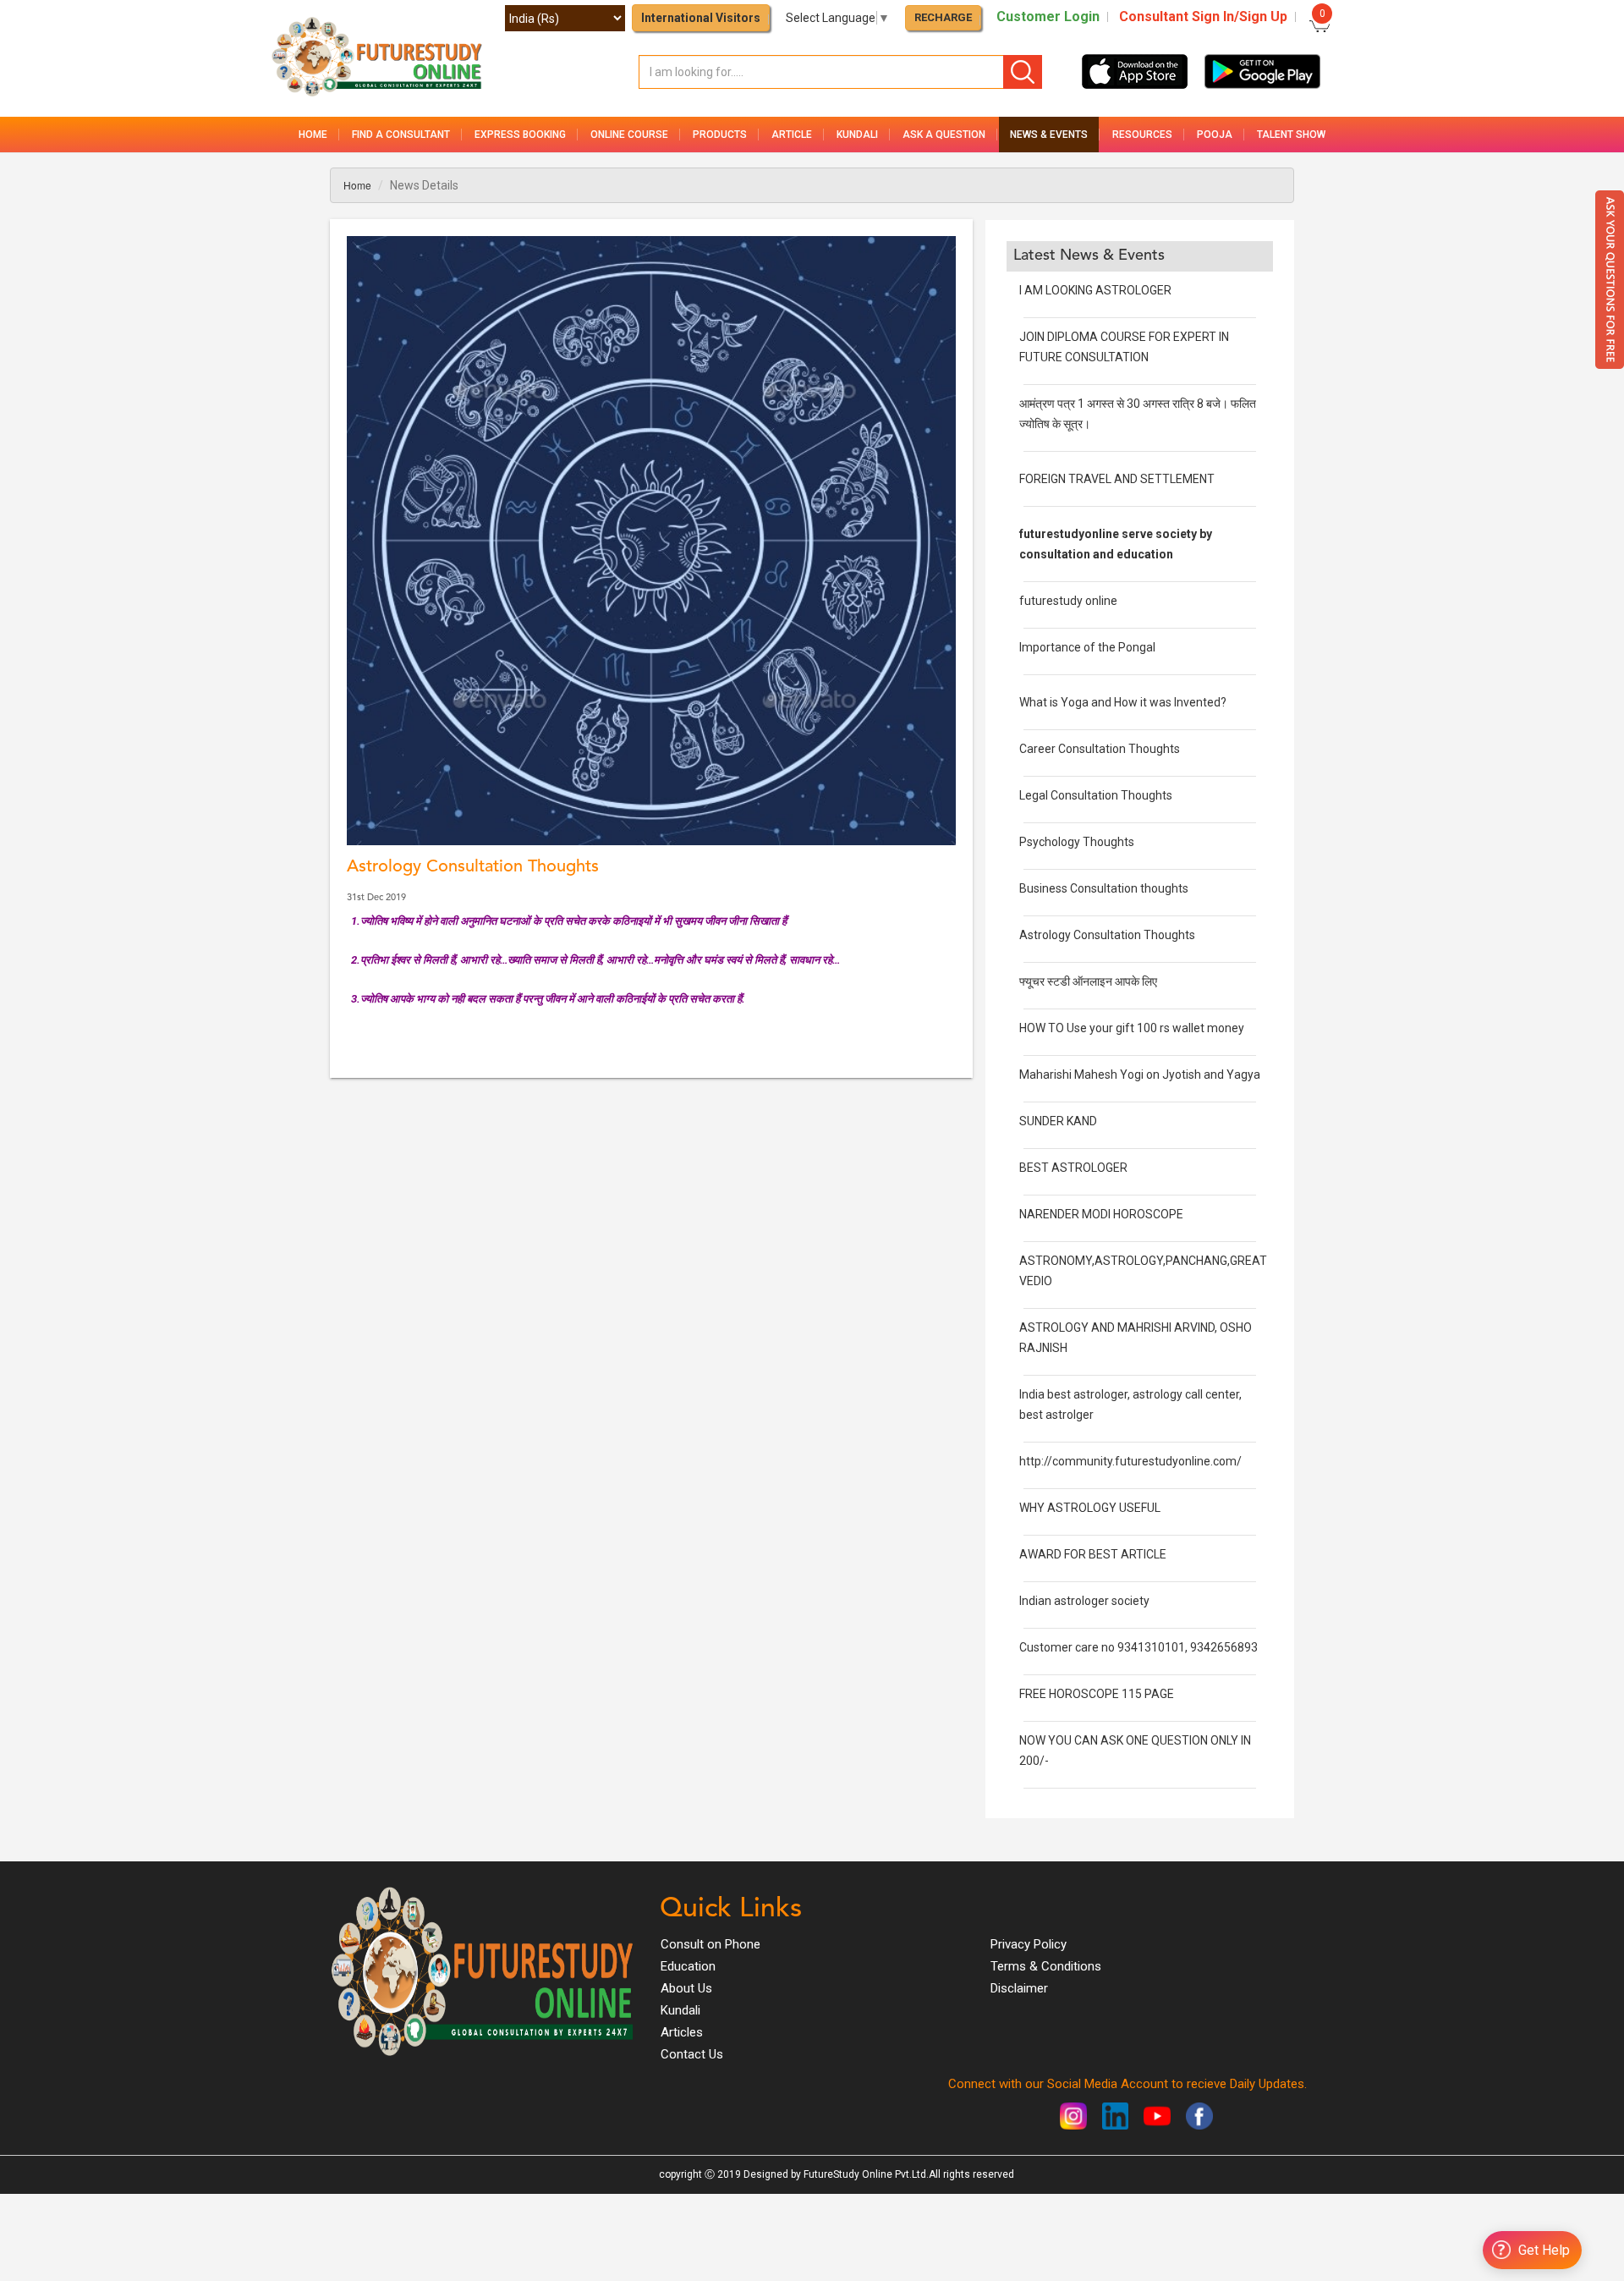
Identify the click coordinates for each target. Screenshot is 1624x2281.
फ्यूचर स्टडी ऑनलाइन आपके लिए (1088, 981)
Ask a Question (944, 135)
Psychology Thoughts (1077, 842)
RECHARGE (943, 17)
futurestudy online (1068, 601)
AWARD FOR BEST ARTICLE (1093, 1554)
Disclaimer (1019, 1988)
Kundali (680, 2010)
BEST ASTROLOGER (1073, 1168)
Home (313, 135)
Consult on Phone (710, 1944)
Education (688, 1966)
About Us (686, 1988)
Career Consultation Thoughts (1100, 749)
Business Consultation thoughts (1104, 888)
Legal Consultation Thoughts (1096, 795)
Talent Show (1291, 135)
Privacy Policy (1029, 1944)
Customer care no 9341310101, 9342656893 (1138, 1647)
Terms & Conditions (1046, 1966)
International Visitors (701, 18)
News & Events (1049, 135)
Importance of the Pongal (1087, 647)
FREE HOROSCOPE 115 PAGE (1097, 1694)
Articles (682, 2032)
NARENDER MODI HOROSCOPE (1101, 1214)
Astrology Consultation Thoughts (1107, 935)
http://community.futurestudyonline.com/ (1130, 1461)
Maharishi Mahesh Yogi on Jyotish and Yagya (1140, 1075)
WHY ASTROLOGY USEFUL (1090, 1508)
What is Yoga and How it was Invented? (1123, 702)
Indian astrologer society (1084, 1601)
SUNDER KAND (1058, 1121)
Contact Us (692, 2054)
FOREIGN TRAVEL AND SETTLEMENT (1117, 479)
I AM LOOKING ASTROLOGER (1095, 290)
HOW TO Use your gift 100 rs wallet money (1132, 1028)
